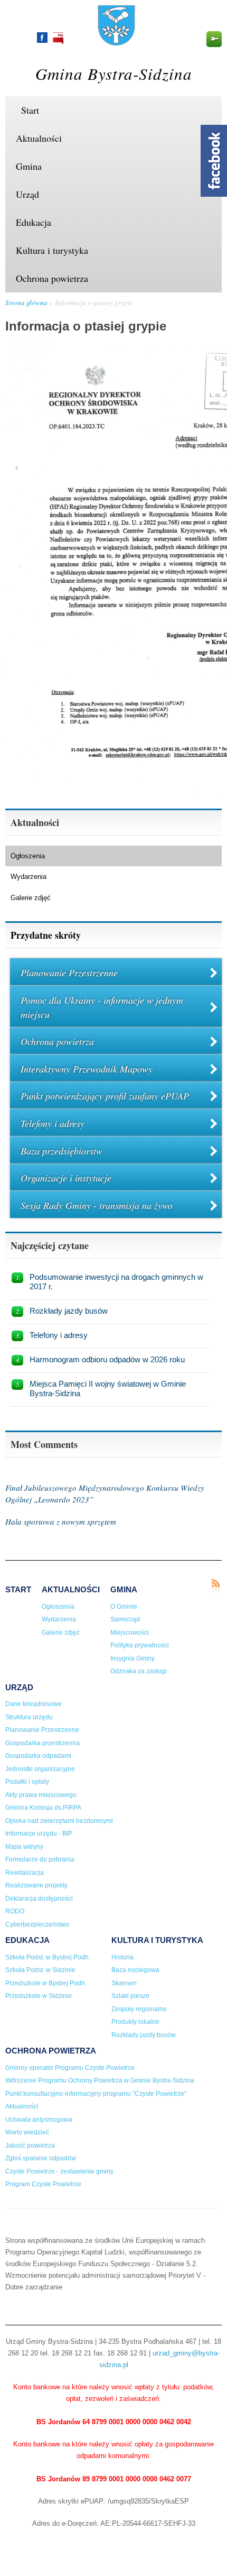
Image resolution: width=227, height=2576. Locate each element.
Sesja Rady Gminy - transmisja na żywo (97, 1205)
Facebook (42, 38)
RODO (15, 1911)
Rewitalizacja (25, 1873)
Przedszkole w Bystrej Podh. (46, 1983)
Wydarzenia (29, 877)
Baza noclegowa (135, 1970)
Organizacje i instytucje (66, 1178)
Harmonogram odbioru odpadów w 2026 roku (107, 1359)
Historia (122, 1957)
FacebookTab (214, 161)
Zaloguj (214, 39)
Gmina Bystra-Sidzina (114, 73)
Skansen (124, 1983)
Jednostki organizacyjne (40, 1769)
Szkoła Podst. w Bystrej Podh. (48, 1957)
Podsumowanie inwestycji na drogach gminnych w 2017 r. (116, 1282)
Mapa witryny (24, 1847)
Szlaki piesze (130, 1996)
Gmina (29, 166)
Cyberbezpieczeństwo (37, 1924)
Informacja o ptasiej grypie (94, 302)
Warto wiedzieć (27, 2132)
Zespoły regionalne (139, 2009)
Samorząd (125, 1619)
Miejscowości (130, 1633)
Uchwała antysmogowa (39, 2120)
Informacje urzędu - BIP (39, 1834)
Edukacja (34, 222)
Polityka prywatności (140, 1645)
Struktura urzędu (29, 1717)
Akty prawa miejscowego (41, 1795)
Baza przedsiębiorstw (62, 1151)
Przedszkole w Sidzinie (39, 1996)
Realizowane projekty (36, 1885)
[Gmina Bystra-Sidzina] (116, 41)
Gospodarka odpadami (38, 1756)
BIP (58, 38)
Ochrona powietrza (52, 278)
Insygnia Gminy (133, 1658)
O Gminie (124, 1607)
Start (30, 110)
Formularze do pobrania (40, 1859)
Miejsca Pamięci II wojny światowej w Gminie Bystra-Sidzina (108, 1388)
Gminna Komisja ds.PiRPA (43, 1808)
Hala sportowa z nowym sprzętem (61, 1521)
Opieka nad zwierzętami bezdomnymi (59, 1821)
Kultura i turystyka (52, 250)
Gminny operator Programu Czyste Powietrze (70, 2068)
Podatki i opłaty (27, 1782)
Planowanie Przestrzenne (69, 973)
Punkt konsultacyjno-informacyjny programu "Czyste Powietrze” (96, 2094)
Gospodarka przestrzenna (42, 1743)
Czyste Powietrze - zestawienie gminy (59, 2171)
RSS (215, 1586)
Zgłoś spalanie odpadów (41, 2158)
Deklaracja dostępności (39, 1899)
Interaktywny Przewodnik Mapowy (87, 1069)
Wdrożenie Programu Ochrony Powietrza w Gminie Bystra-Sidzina (100, 2080)
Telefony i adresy (53, 1123)
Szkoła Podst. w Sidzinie (40, 1970)
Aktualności (39, 138)
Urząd (27, 194)
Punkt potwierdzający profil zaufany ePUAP (105, 1096)
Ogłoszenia (28, 856)
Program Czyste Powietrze (43, 2184)
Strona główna (26, 302)
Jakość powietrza (30, 2146)
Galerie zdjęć (31, 898)
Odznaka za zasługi (139, 1671)
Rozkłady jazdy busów (69, 1311)
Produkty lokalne (135, 2022)
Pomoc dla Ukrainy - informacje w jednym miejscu (102, 1007)
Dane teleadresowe (34, 1704)
